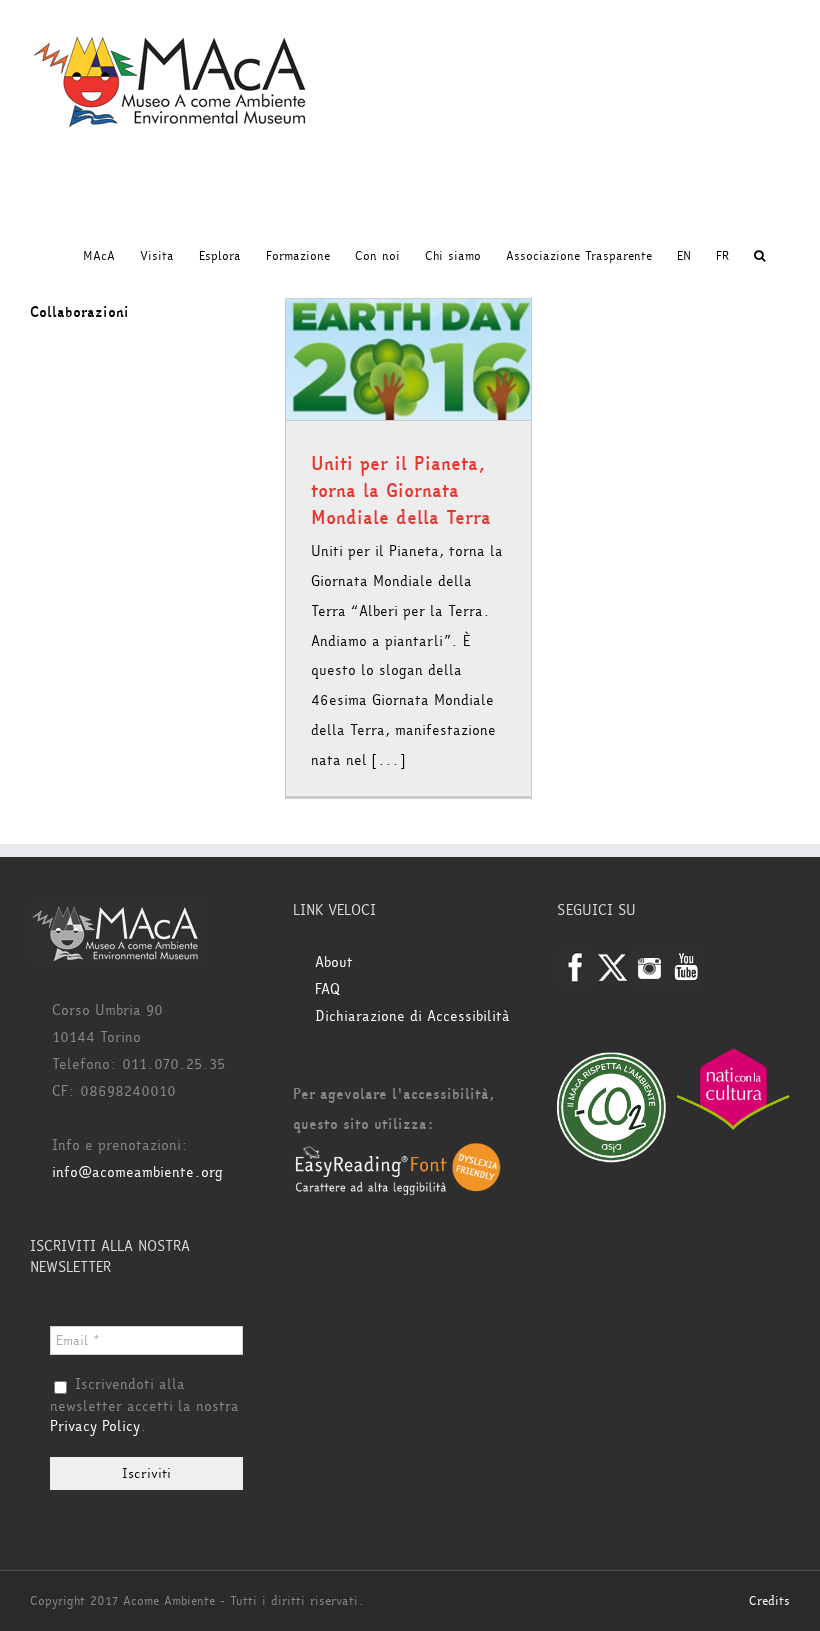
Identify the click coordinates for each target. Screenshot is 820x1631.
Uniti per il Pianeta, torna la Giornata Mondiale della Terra (401, 491)
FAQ (327, 989)
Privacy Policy (95, 1426)
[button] (759, 256)
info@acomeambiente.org (137, 1172)
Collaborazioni (79, 312)
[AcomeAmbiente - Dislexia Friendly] (398, 1154)
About (334, 962)
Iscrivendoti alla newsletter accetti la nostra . (144, 1406)
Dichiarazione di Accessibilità (412, 1016)
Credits (769, 1601)
